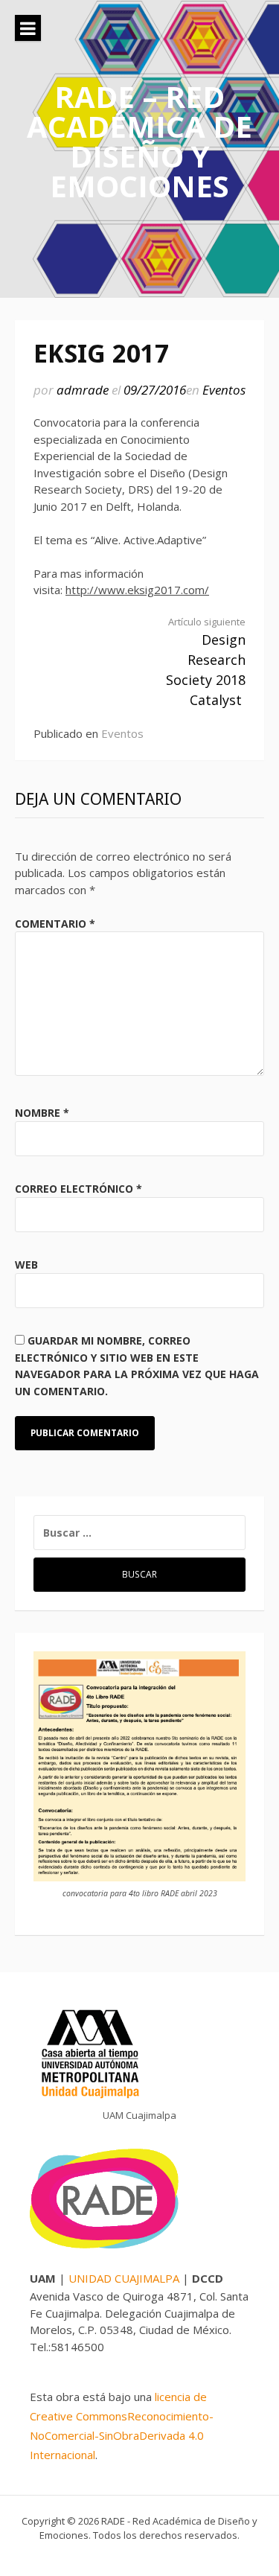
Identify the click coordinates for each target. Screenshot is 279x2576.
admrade (83, 390)
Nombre (42, 1113)
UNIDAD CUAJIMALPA (125, 2278)
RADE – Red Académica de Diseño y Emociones (139, 141)
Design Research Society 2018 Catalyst (206, 662)
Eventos (224, 390)
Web (26, 1265)
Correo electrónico (78, 1189)
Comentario (55, 924)
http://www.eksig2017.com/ (137, 590)
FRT (181, 2550)
